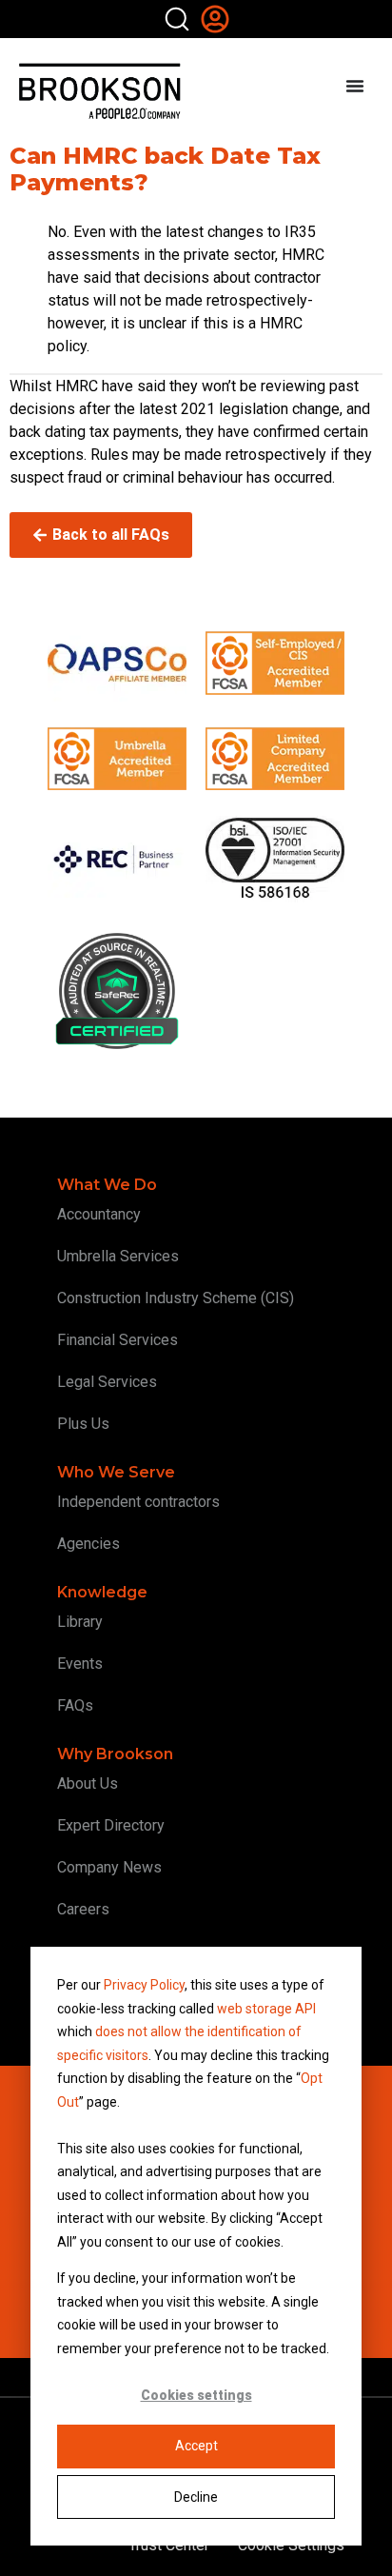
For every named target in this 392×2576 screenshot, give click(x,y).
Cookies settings (196, 2395)
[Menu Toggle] (355, 86)
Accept (196, 2446)
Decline (196, 2497)
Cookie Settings (291, 2545)
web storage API (266, 2009)
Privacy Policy (144, 1985)
